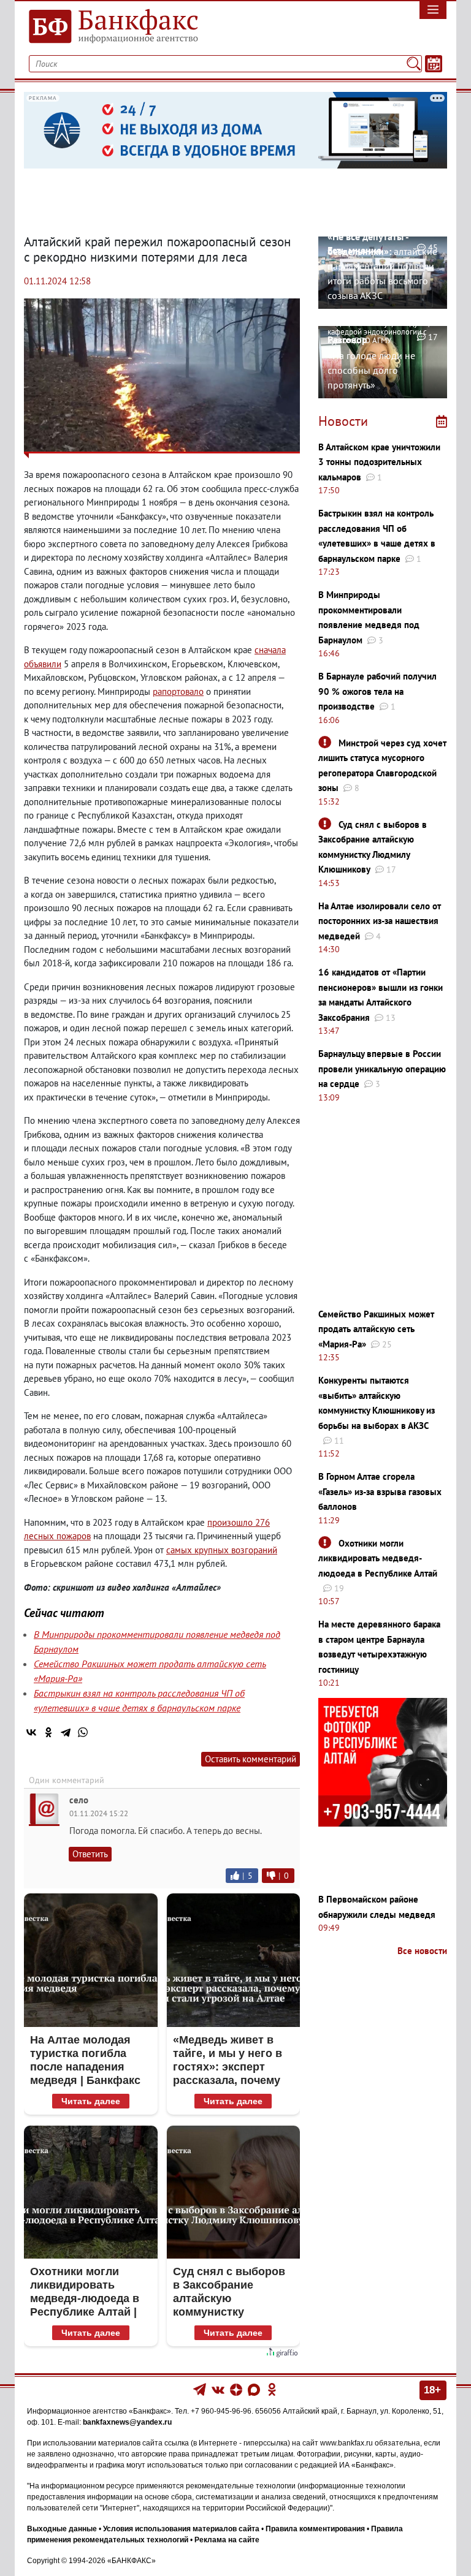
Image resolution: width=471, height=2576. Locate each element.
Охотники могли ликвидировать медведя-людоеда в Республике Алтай (378, 1558)
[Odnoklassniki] (272, 2389)
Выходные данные (62, 2529)
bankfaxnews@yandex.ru (127, 2422)
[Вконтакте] (218, 2389)
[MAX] (255, 2389)
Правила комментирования (315, 2529)
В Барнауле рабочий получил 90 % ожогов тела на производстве (377, 691)
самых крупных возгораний (222, 1550)
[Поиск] (414, 64)
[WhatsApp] (83, 1732)
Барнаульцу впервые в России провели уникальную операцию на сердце (382, 1069)
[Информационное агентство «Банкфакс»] (125, 27)
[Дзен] (237, 2389)
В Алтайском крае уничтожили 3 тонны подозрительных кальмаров (379, 462)
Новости (343, 421)
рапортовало (178, 691)
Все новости (422, 1951)
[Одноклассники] (48, 1732)
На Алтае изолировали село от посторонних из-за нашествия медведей (380, 921)
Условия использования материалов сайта (181, 2529)
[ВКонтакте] (31, 1732)
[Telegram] (66, 1732)
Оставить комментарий (251, 1759)
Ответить (90, 1854)
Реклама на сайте (227, 2540)
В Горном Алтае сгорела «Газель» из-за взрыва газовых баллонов (380, 1491)
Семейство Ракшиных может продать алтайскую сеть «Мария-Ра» (376, 1329)
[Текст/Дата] (434, 64)
